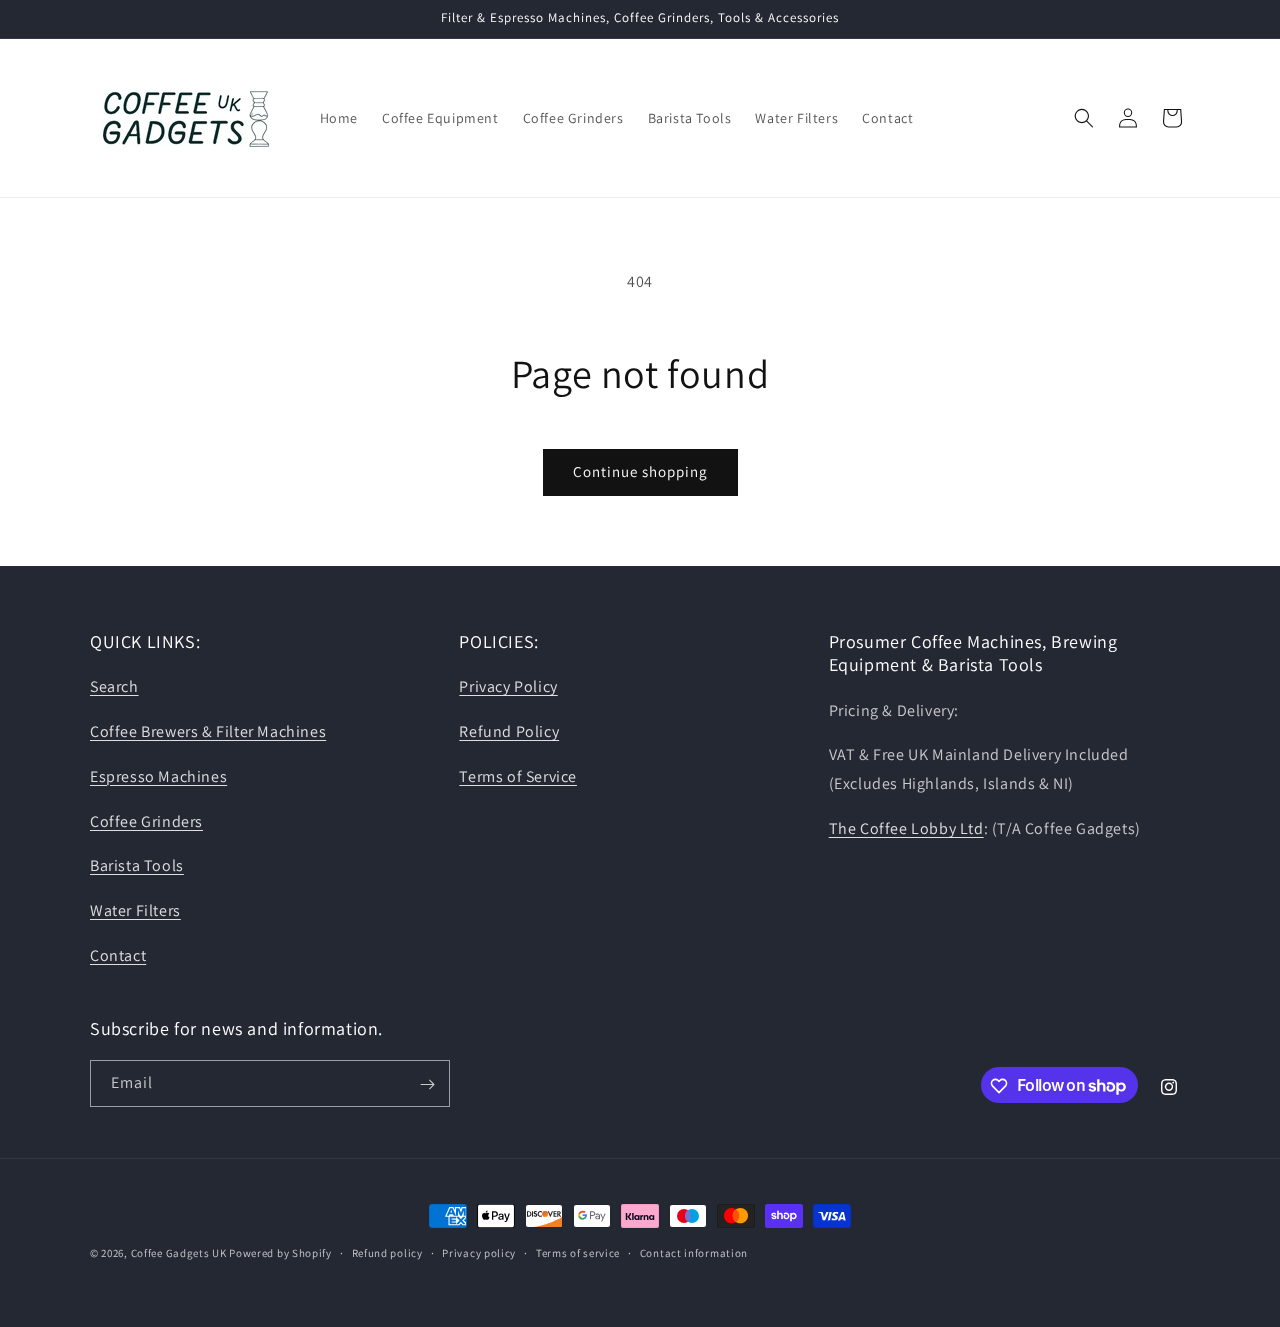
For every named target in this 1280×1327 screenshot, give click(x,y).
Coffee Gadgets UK (179, 1253)
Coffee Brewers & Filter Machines (208, 731)
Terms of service (578, 1252)
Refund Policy (509, 731)
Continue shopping (640, 471)
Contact (118, 955)
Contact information (694, 1252)
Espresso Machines (158, 776)
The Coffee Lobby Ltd (906, 828)
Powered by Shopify (280, 1253)
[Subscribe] (427, 1084)
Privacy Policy (508, 687)
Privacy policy (479, 1252)
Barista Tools (137, 866)
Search (114, 687)
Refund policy (387, 1252)
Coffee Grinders (146, 821)
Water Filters (135, 911)
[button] (1084, 118)
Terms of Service (518, 776)
